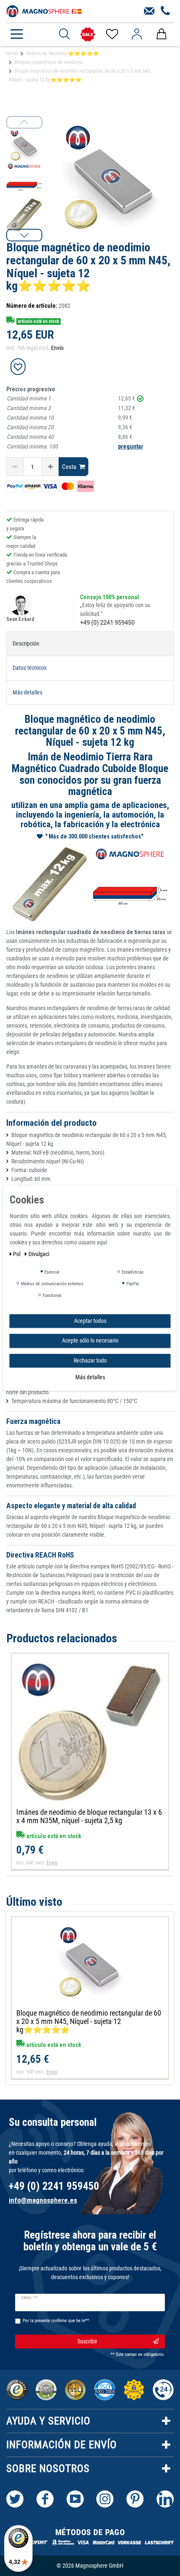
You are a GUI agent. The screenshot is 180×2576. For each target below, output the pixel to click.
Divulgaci (39, 1254)
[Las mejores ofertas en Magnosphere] (88, 34)
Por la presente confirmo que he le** (56, 2321)
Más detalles (90, 1377)
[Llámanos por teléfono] (166, 11)
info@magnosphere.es (43, 2200)
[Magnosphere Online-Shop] (44, 10)
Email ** (30, 2298)
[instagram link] (105, 2499)
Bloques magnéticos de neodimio (49, 62)
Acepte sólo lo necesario (90, 1340)
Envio (57, 348)
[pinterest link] (135, 2499)
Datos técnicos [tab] (30, 668)
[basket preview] (161, 34)
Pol (17, 1254)
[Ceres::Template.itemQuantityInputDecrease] (15, 467)
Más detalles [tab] (27, 692)
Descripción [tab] (26, 643)
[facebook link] (45, 2499)
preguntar (131, 446)
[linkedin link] (165, 2499)
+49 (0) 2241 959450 (107, 623)
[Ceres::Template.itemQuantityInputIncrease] (50, 467)
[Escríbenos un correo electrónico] (149, 11)
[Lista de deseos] (112, 34)
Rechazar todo (90, 1360)
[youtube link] (75, 2499)
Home (12, 53)
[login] (137, 34)
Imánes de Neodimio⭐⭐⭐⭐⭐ (63, 53)
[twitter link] (15, 2499)
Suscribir (87, 2341)
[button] (24, 235)
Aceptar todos (90, 1321)
